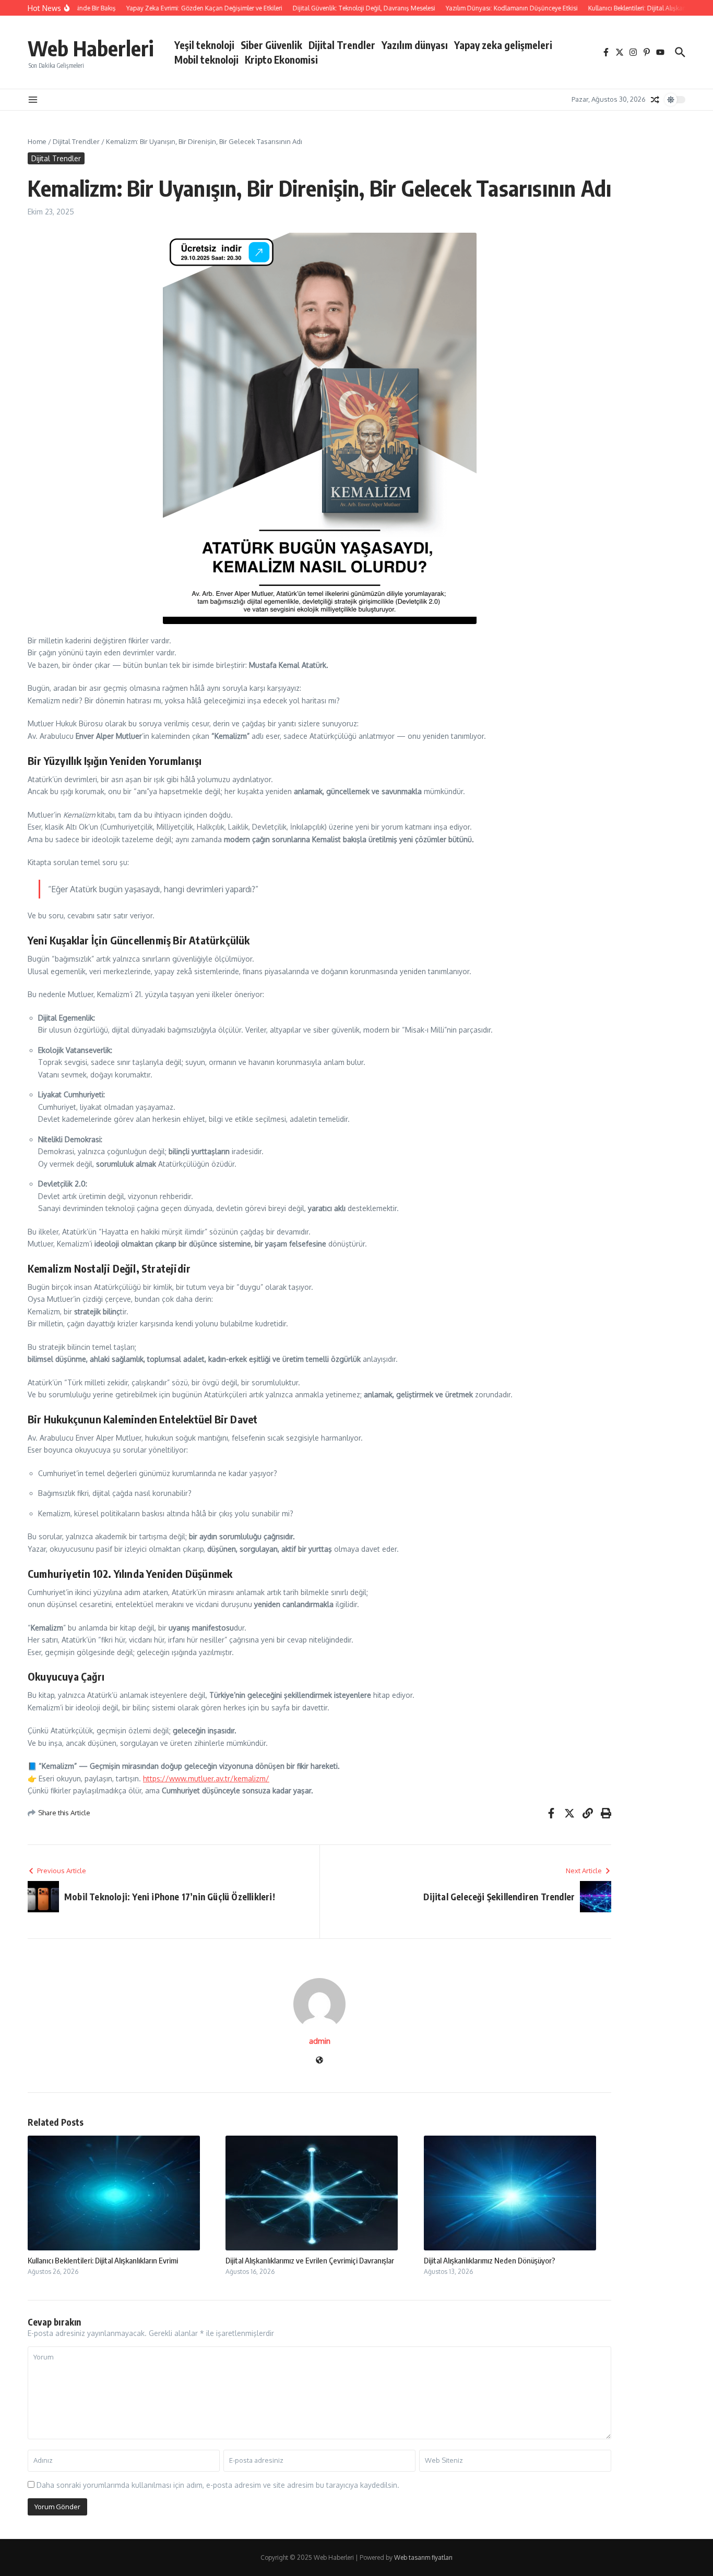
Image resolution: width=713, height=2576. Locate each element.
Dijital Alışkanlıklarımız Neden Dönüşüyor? (490, 2260)
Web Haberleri (91, 48)
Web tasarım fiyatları (423, 2557)
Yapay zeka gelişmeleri (503, 45)
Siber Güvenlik (271, 45)
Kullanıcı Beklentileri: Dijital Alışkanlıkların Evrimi (103, 2260)
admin (320, 2041)
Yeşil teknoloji (204, 45)
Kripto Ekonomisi (281, 59)
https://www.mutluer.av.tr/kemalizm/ (206, 1778)
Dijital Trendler (342, 45)
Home (37, 141)
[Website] (319, 2061)
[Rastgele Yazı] (655, 100)
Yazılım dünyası (415, 45)
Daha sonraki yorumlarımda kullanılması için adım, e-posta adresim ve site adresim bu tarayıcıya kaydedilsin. (218, 2485)
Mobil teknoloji (206, 59)
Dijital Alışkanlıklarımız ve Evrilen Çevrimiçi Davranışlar (310, 2260)
